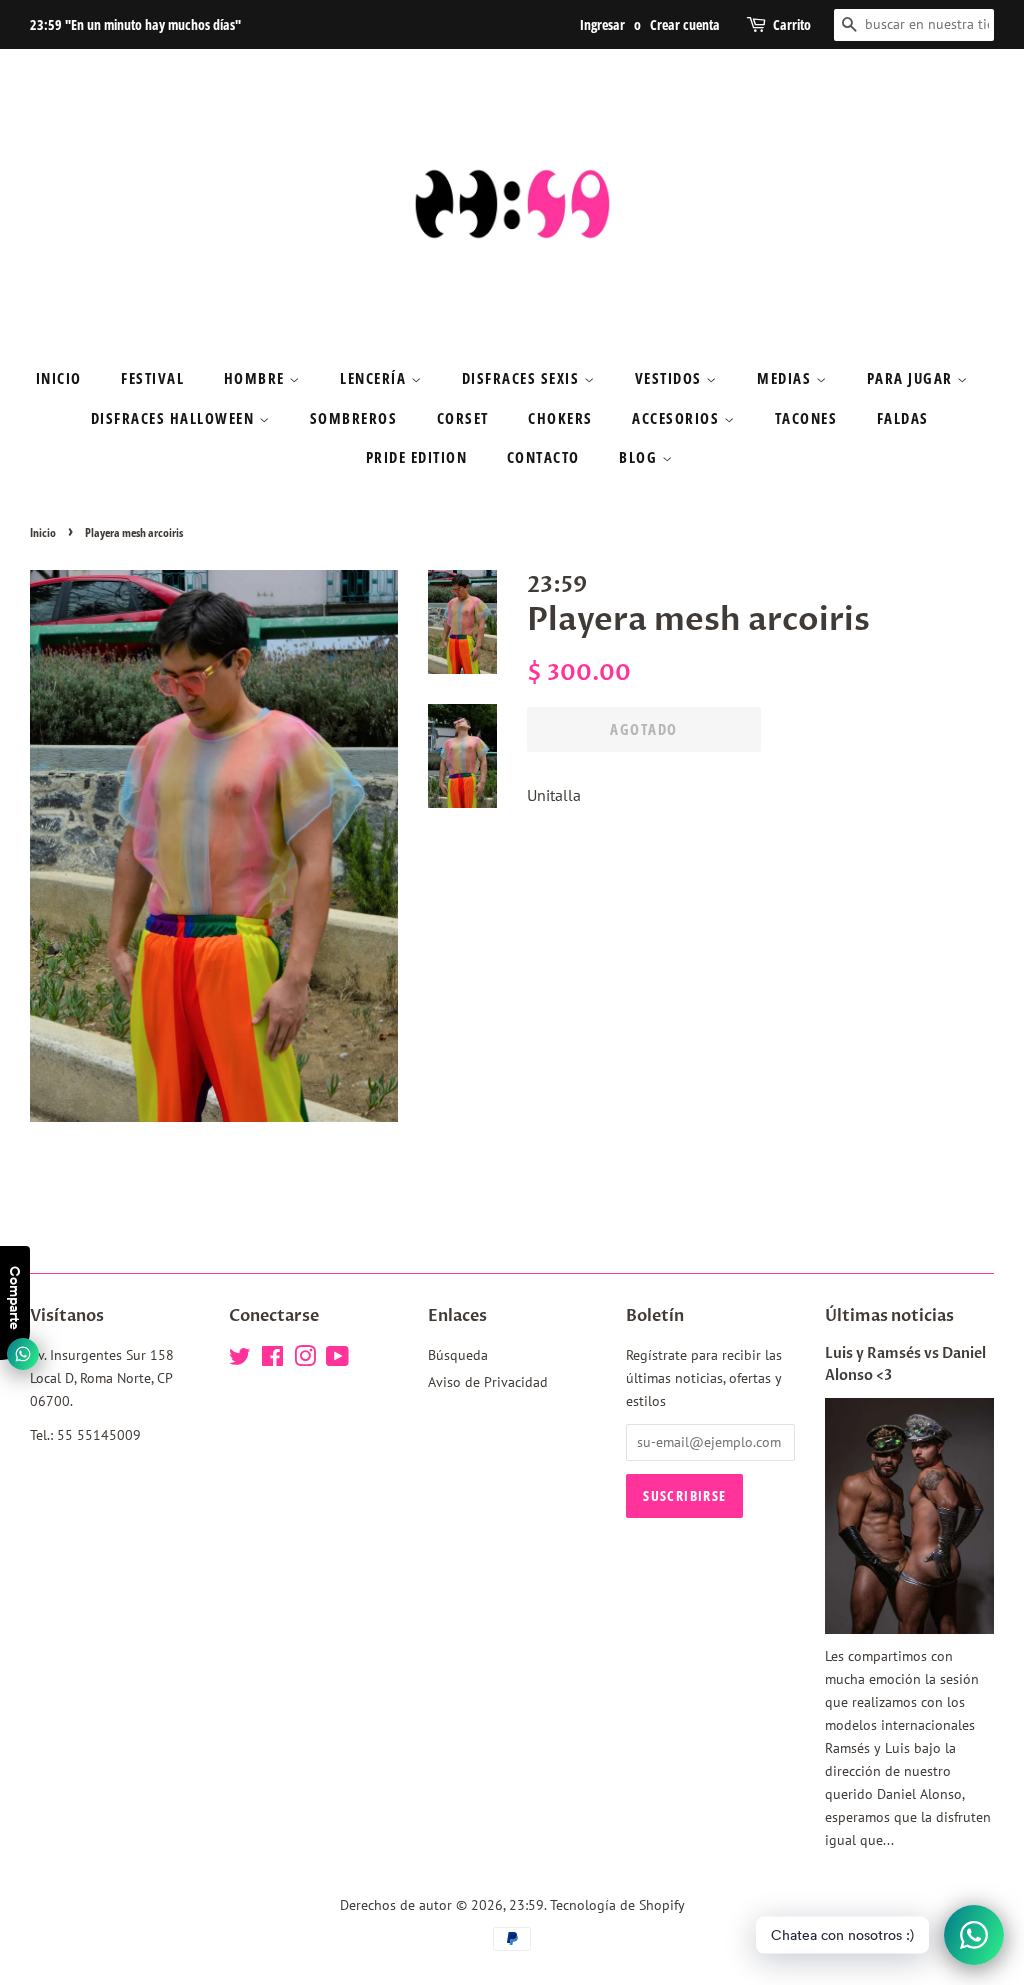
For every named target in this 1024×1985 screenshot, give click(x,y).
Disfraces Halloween (175, 418)
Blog (640, 457)
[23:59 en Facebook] (272, 1360)
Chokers (560, 418)
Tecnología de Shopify (617, 1905)
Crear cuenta (685, 24)
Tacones (806, 418)
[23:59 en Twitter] (240, 1360)
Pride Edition (417, 457)
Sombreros (354, 418)
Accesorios (678, 418)
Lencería (375, 378)
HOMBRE (257, 378)
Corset (463, 418)
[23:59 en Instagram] (305, 1360)
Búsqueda (458, 1355)
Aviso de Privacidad (488, 1382)
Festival (152, 378)
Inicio (59, 378)
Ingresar (602, 24)
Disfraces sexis (523, 378)
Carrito (792, 24)
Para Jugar (912, 378)
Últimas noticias (889, 1316)
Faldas (903, 418)
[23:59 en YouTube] (337, 1360)
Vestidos (671, 378)
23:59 (526, 1905)
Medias (786, 378)
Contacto (543, 457)
